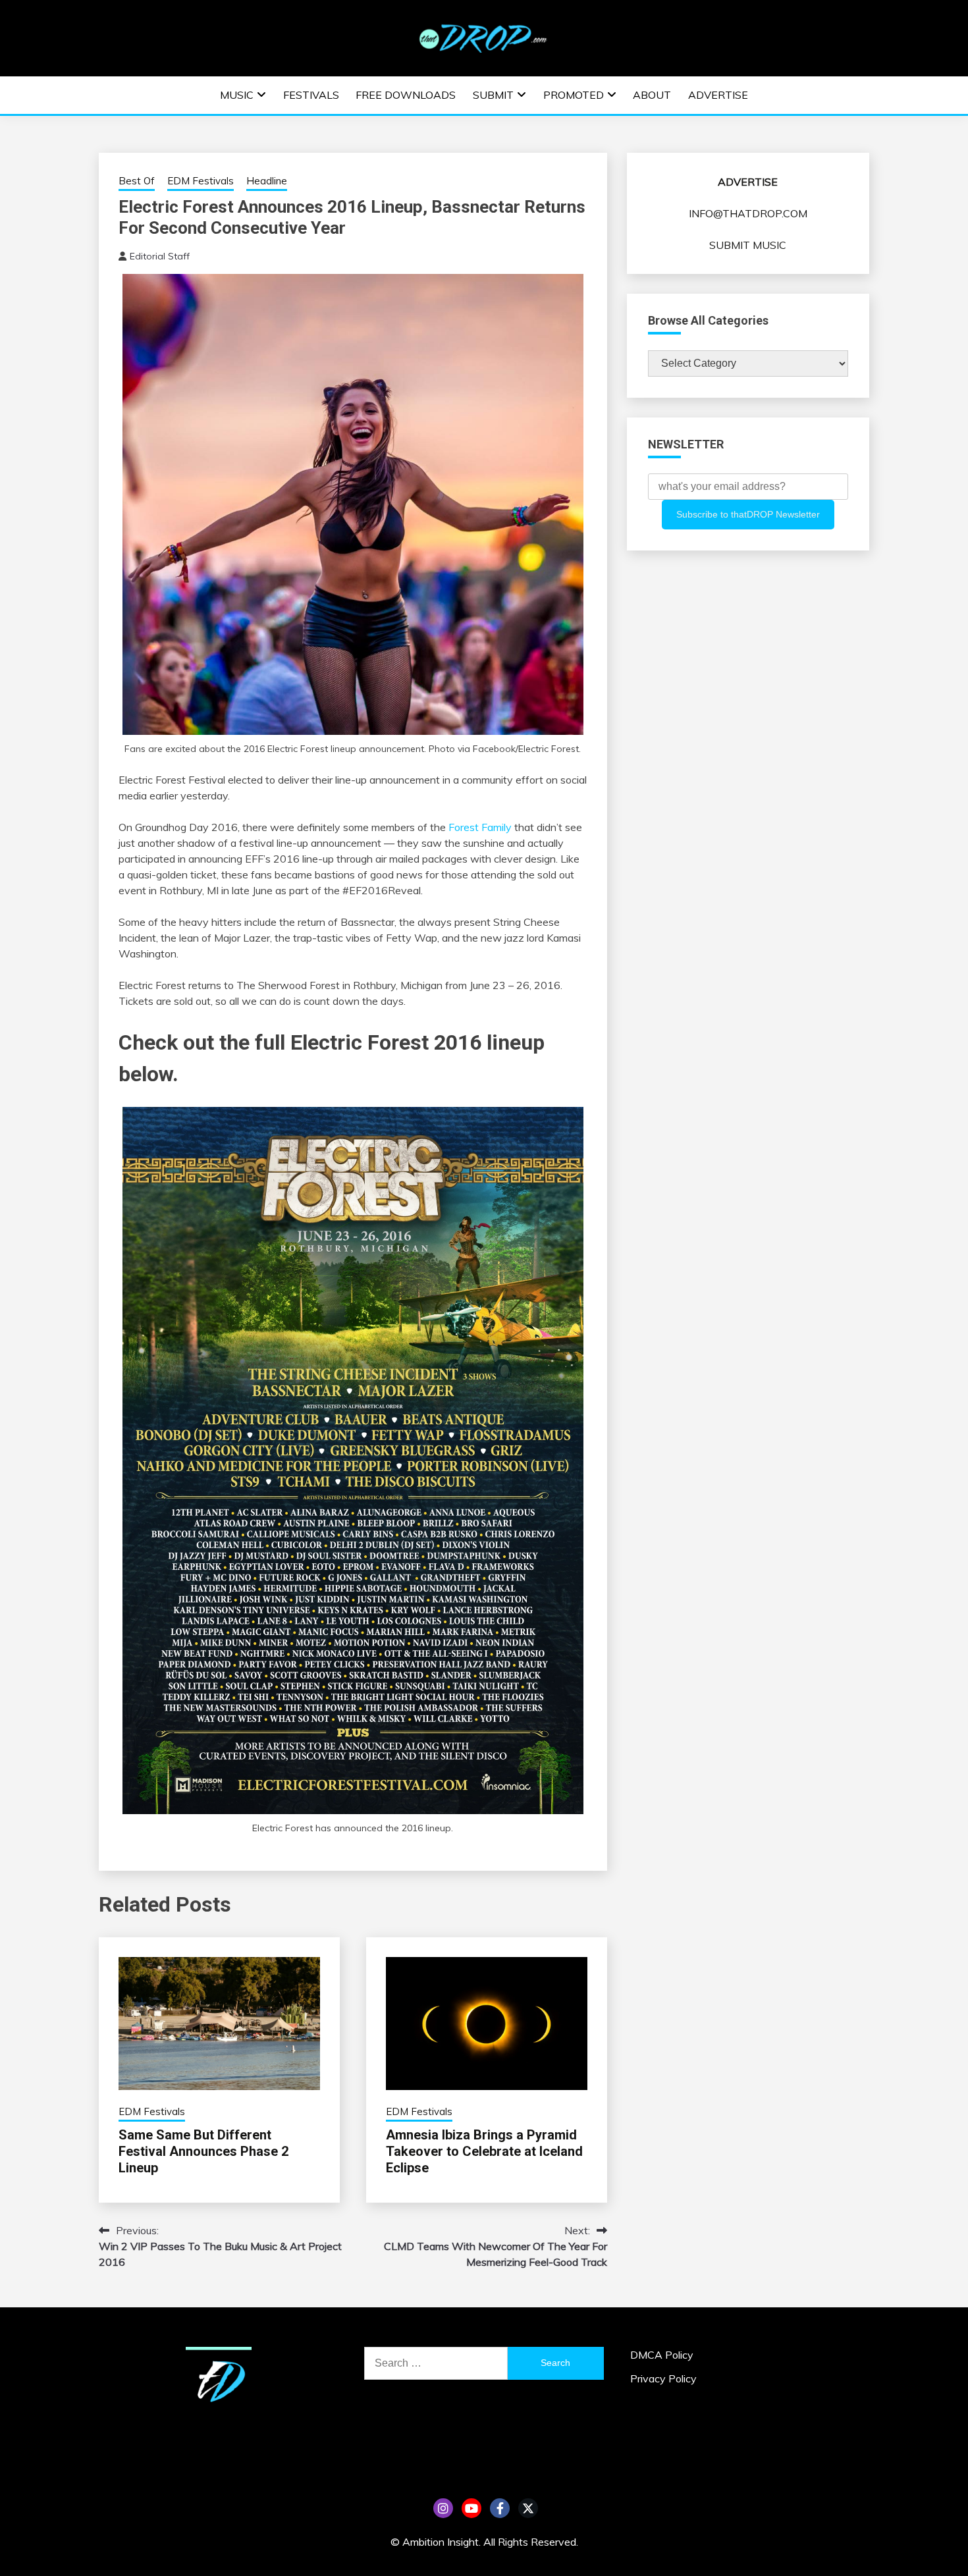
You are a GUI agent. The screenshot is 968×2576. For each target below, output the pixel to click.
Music (237, 95)
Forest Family (480, 827)
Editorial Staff (160, 256)
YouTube (471, 2508)
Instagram (443, 2508)
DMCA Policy (662, 2355)
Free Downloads (406, 95)
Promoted (574, 95)
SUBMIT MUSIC (748, 245)
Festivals (311, 95)
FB (500, 2508)
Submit (493, 95)
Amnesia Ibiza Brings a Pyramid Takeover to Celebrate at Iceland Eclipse (484, 2151)
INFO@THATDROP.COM (748, 213)
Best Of (137, 181)
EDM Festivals (201, 181)
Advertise (718, 95)
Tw (528, 2508)
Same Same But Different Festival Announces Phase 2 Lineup (203, 2151)
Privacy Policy (663, 2378)
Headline (267, 181)
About (652, 95)
